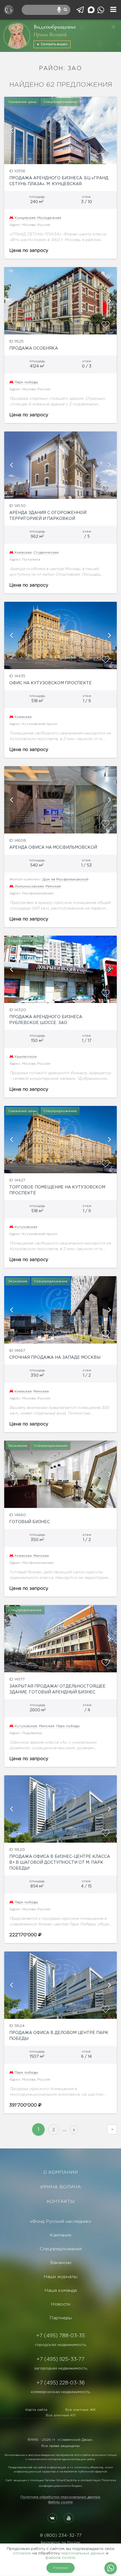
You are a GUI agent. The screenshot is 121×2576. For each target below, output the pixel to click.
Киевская (23, 553)
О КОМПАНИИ (61, 2172)
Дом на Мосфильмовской (65, 879)
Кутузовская (26, 1227)
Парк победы (26, 382)
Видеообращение (55, 27)
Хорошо (61, 2568)
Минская (53, 886)
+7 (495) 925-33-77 (60, 2359)
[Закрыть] (114, 27)
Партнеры (61, 2318)
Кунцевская (25, 218)
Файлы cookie (60, 2502)
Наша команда (61, 2291)
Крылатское (26, 1057)
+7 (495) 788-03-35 (61, 2336)
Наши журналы (60, 2277)
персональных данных (83, 2553)
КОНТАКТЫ (60, 2202)
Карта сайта (36, 2410)
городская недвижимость (60, 2345)
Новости (61, 2304)
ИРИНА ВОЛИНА (61, 2187)
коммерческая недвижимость (60, 2392)
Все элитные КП (61, 2415)
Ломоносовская (29, 886)
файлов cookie (60, 2558)
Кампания (60, 2235)
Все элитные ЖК (81, 2410)
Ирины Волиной (50, 35)
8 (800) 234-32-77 (61, 2535)
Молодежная (49, 218)
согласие (22, 2553)
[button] (11, 130)
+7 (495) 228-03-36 (61, 2383)
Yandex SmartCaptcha (61, 2480)
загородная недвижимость (61, 2368)
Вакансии (61, 2263)
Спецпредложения (61, 2249)
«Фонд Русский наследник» (60, 2222)
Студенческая (46, 553)
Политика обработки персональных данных (60, 2497)
